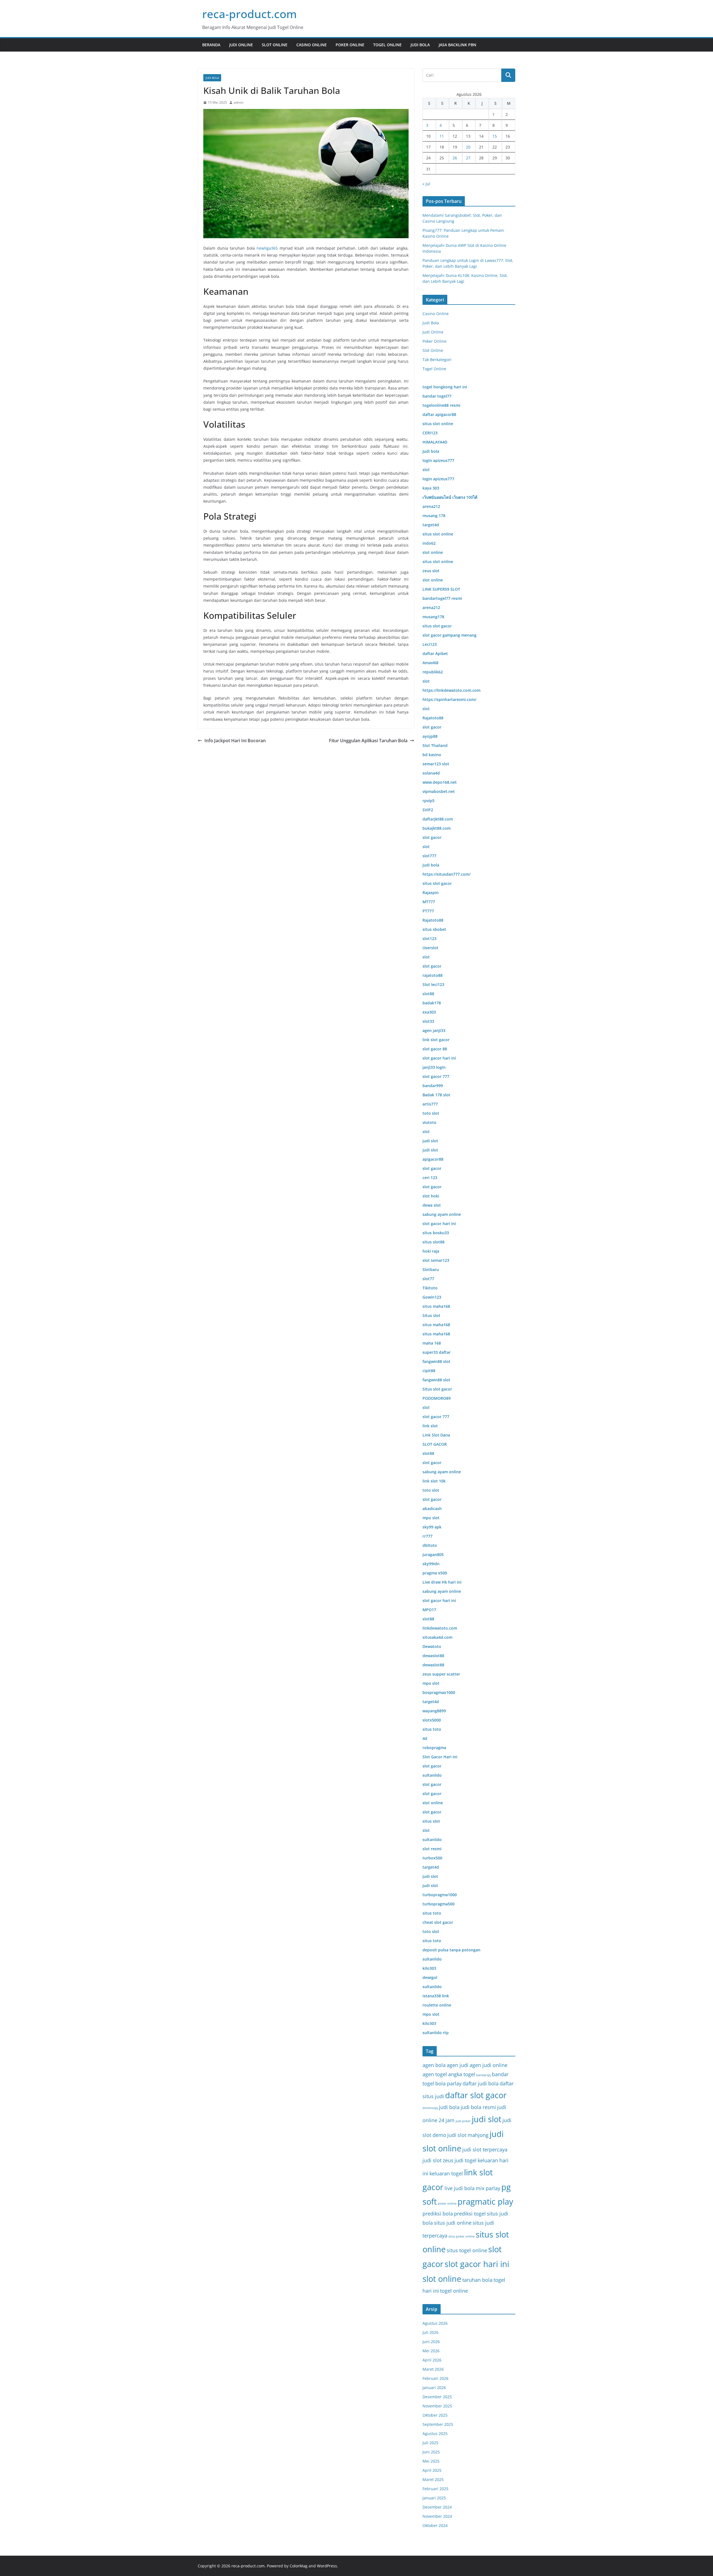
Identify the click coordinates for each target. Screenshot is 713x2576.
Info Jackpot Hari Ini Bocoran (235, 741)
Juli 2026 (430, 2332)
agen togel (435, 2074)
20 (468, 147)
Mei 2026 (431, 2351)
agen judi (458, 2065)
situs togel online (467, 2250)
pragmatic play (485, 2202)
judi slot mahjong (468, 2135)
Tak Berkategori (437, 360)
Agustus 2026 (435, 2323)
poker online (447, 2204)
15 (495, 136)
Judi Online (241, 45)
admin (239, 102)
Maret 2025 (433, 2479)
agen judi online (489, 2065)
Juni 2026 (431, 2342)
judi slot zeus (438, 2160)
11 (442, 136)
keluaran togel (446, 2173)
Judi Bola (420, 45)
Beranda (211, 45)
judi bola (449, 2107)
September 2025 (438, 2424)
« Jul (426, 184)
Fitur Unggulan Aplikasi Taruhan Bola (368, 741)
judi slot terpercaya (485, 2149)
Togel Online (387, 45)
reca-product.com (250, 14)
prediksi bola (438, 2214)
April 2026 (432, 2360)
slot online (442, 2279)
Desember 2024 (437, 2507)
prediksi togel (470, 2214)
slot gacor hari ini (477, 2264)
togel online (454, 2291)
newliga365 (267, 248)
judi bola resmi (478, 2107)
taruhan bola (477, 2280)
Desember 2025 (437, 2397)
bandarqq (484, 2075)
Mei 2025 (431, 2461)
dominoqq (430, 2108)
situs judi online (453, 2223)
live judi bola (460, 2188)
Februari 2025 (435, 2489)
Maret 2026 (433, 2369)
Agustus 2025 (435, 2433)
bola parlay (448, 2083)
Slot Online (275, 45)
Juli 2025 (430, 2443)
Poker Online (350, 45)
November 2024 (437, 2516)
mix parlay (488, 2188)
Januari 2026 (434, 2388)
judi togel (466, 2160)
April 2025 (432, 2470)
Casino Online (312, 45)
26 (455, 158)
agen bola (434, 2065)
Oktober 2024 (435, 2525)
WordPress (327, 2566)
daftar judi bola (481, 2083)
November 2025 (437, 2406)
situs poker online (462, 2236)
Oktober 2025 (435, 2415)
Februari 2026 (435, 2378)
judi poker (463, 2121)
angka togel (462, 2074)
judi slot (487, 2119)
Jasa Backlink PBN (457, 45)
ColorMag (299, 2566)
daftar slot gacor (476, 2095)
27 (468, 158)
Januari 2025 (434, 2498)
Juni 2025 (431, 2452)
